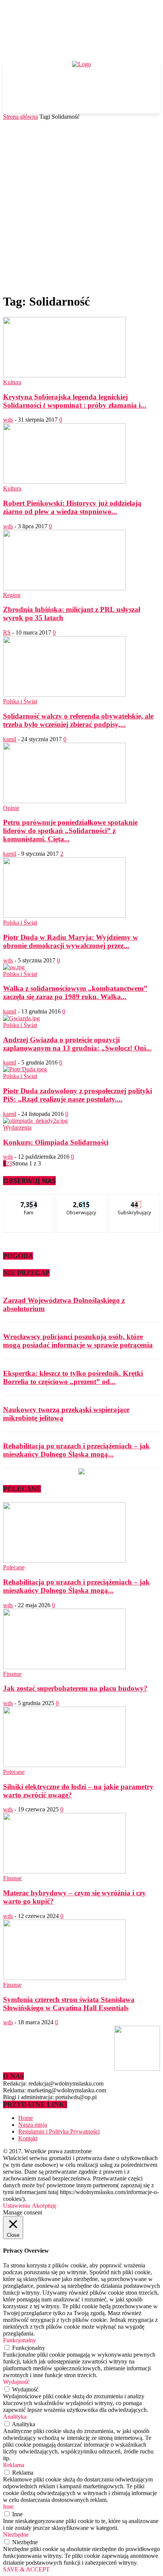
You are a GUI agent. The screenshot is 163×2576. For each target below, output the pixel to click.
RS (7, 632)
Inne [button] (8, 2507)
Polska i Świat (20, 701)
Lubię (29, 1200)
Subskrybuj (135, 1200)
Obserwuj (82, 1200)
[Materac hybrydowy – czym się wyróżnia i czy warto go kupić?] (64, 1871)
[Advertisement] (81, 205)
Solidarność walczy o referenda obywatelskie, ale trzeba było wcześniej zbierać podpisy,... (78, 720)
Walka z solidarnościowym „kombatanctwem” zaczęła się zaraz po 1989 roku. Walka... (75, 992)
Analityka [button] (15, 2417)
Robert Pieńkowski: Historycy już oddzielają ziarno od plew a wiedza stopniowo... (72, 507)
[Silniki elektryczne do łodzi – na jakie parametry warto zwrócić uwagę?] (64, 1765)
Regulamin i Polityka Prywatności (59, 2131)
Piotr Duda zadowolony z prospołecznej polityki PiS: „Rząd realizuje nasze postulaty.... (78, 1095)
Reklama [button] (14, 2465)
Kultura (12, 382)
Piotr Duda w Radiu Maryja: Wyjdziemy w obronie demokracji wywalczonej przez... (71, 941)
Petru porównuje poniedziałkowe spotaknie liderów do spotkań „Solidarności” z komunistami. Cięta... (70, 831)
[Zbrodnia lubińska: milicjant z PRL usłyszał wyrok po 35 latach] (64, 588)
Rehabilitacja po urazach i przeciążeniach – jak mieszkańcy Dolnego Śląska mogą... (76, 1450)
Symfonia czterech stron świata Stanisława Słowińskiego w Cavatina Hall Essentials (69, 2004)
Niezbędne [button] (16, 2535)
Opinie (11, 808)
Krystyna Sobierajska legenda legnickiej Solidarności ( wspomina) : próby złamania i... (75, 401)
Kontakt (28, 2138)
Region (12, 595)
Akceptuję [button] (44, 2206)
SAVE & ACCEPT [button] (26, 2569)
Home (26, 2118)
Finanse (12, 1674)
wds (8, 420)
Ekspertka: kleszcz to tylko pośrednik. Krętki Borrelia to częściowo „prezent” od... (73, 1377)
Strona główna (20, 117)
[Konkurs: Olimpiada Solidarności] (35, 1121)
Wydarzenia (17, 1127)
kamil (10, 739)
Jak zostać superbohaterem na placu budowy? (75, 1688)
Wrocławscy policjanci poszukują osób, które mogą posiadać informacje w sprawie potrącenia (78, 1341)
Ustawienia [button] (16, 2206)
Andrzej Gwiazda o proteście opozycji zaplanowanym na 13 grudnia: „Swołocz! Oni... (77, 1044)
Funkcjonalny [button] (20, 2340)
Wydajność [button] (16, 2382)
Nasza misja (33, 2125)
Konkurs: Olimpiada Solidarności (56, 1142)
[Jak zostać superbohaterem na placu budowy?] (64, 1667)
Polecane (14, 1567)
